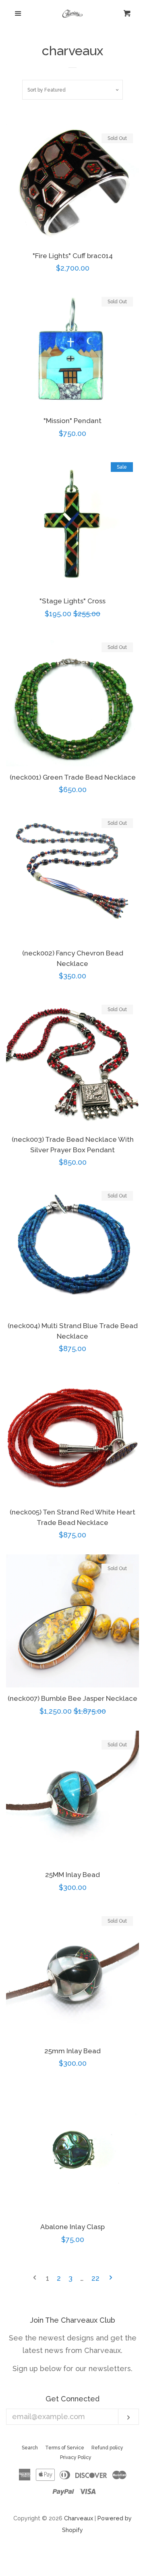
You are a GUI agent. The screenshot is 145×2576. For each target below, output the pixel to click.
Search (30, 2448)
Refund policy (107, 2448)
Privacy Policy (76, 2457)
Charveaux (79, 2518)
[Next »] (111, 2278)
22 (95, 2278)
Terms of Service (65, 2448)
